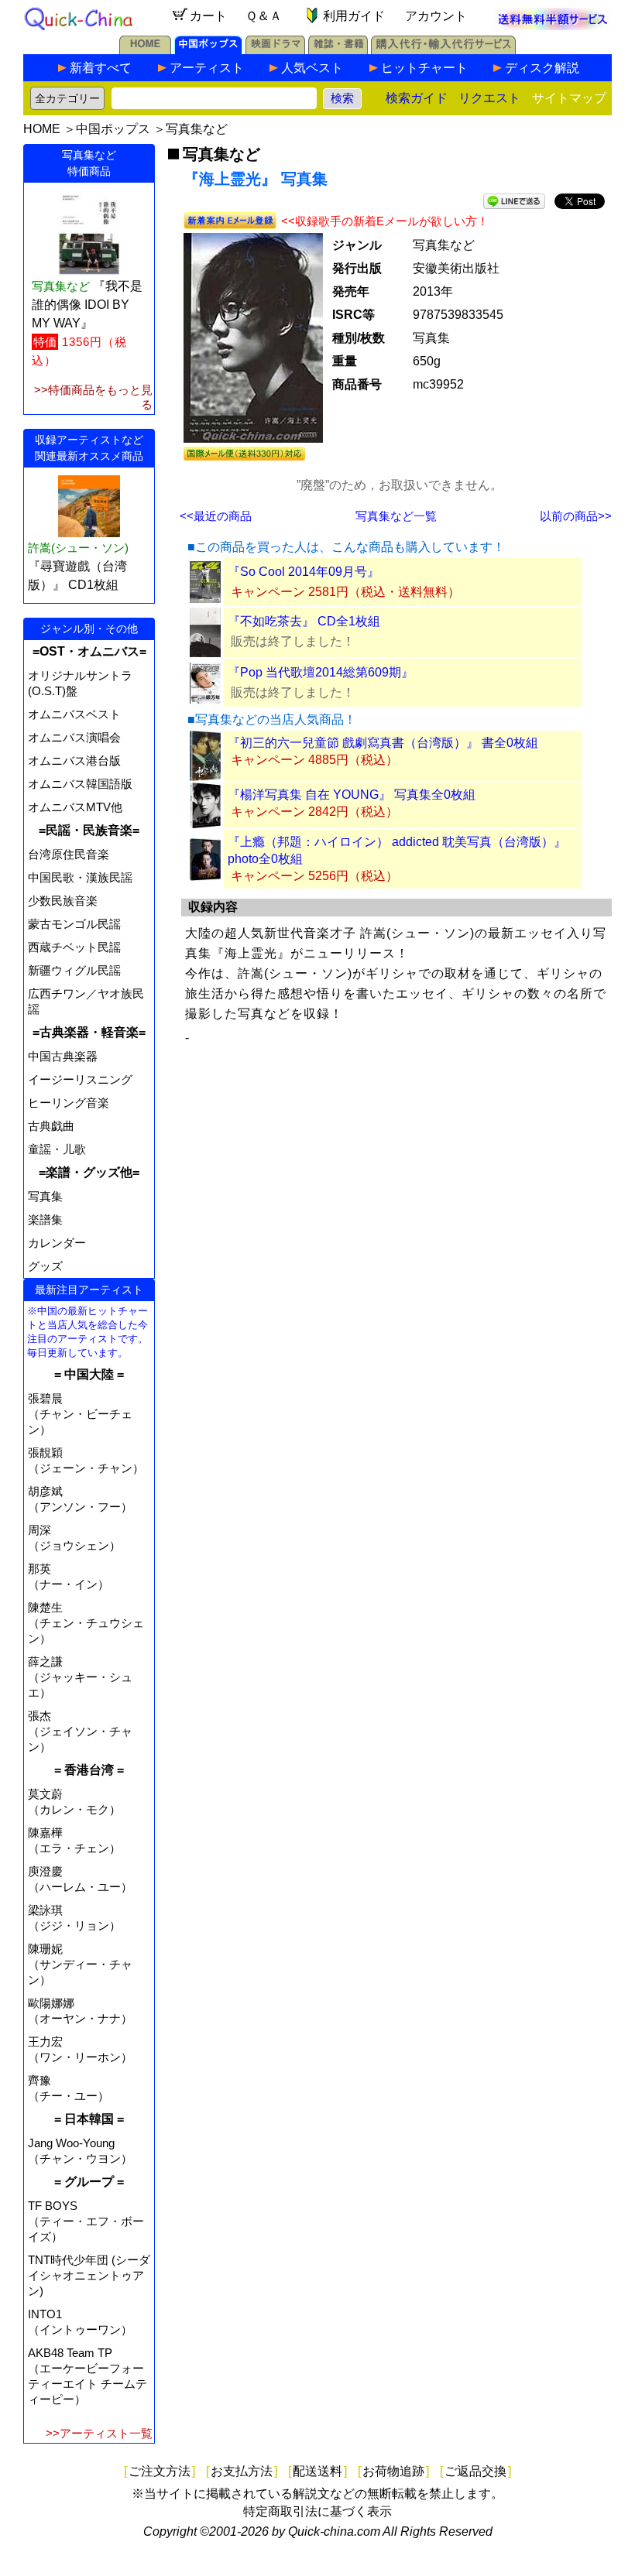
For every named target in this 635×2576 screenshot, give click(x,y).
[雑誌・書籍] (338, 50)
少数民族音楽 (63, 901)
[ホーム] (145, 50)
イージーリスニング (80, 1079)
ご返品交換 (475, 2471)
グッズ (45, 1266)
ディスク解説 (542, 68)
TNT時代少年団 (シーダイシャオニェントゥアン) (89, 2275)
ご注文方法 (160, 2471)
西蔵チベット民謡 (74, 947)
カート (208, 16)
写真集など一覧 (396, 516)
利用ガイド (354, 16)
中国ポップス (113, 129)
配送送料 (317, 2471)
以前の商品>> (576, 516)
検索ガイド (417, 98)
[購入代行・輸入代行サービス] (443, 50)
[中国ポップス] (208, 50)
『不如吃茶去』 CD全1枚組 (304, 621)
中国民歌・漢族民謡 (80, 877)
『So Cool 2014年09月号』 (304, 572)
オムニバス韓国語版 (80, 784)
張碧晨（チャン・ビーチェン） (80, 1414)
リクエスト (489, 98)
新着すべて (101, 68)
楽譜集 (45, 1219)
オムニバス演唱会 (74, 737)
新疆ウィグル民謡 (74, 970)
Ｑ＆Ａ (264, 16)
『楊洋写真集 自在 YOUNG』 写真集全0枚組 (352, 795)
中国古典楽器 (63, 1056)
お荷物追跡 (393, 2471)
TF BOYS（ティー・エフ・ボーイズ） (86, 2221)
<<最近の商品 (216, 516)
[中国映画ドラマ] (275, 50)
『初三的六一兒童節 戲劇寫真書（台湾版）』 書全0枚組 (383, 743)
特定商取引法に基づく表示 (317, 2511)
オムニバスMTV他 (75, 807)
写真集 (45, 1196)
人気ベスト (312, 68)
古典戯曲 (51, 1126)
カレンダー (57, 1243)
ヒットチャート (424, 68)
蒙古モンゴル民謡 (74, 924)
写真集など (197, 129)
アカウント (436, 16)
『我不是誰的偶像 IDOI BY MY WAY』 (87, 305)
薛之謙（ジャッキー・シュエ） (80, 1677)
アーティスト (207, 68)
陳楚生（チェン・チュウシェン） (86, 1623)
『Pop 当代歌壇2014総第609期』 (321, 672)
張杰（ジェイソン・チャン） (80, 1731)
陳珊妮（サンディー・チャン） (80, 1964)
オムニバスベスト (74, 714)
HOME (42, 129)
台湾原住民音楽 (69, 854)
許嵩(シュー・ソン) (78, 548)
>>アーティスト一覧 (99, 2433)
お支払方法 (242, 2471)
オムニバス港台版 (74, 760)
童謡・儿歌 (57, 1149)
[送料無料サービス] (553, 26)
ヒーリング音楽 (69, 1103)
